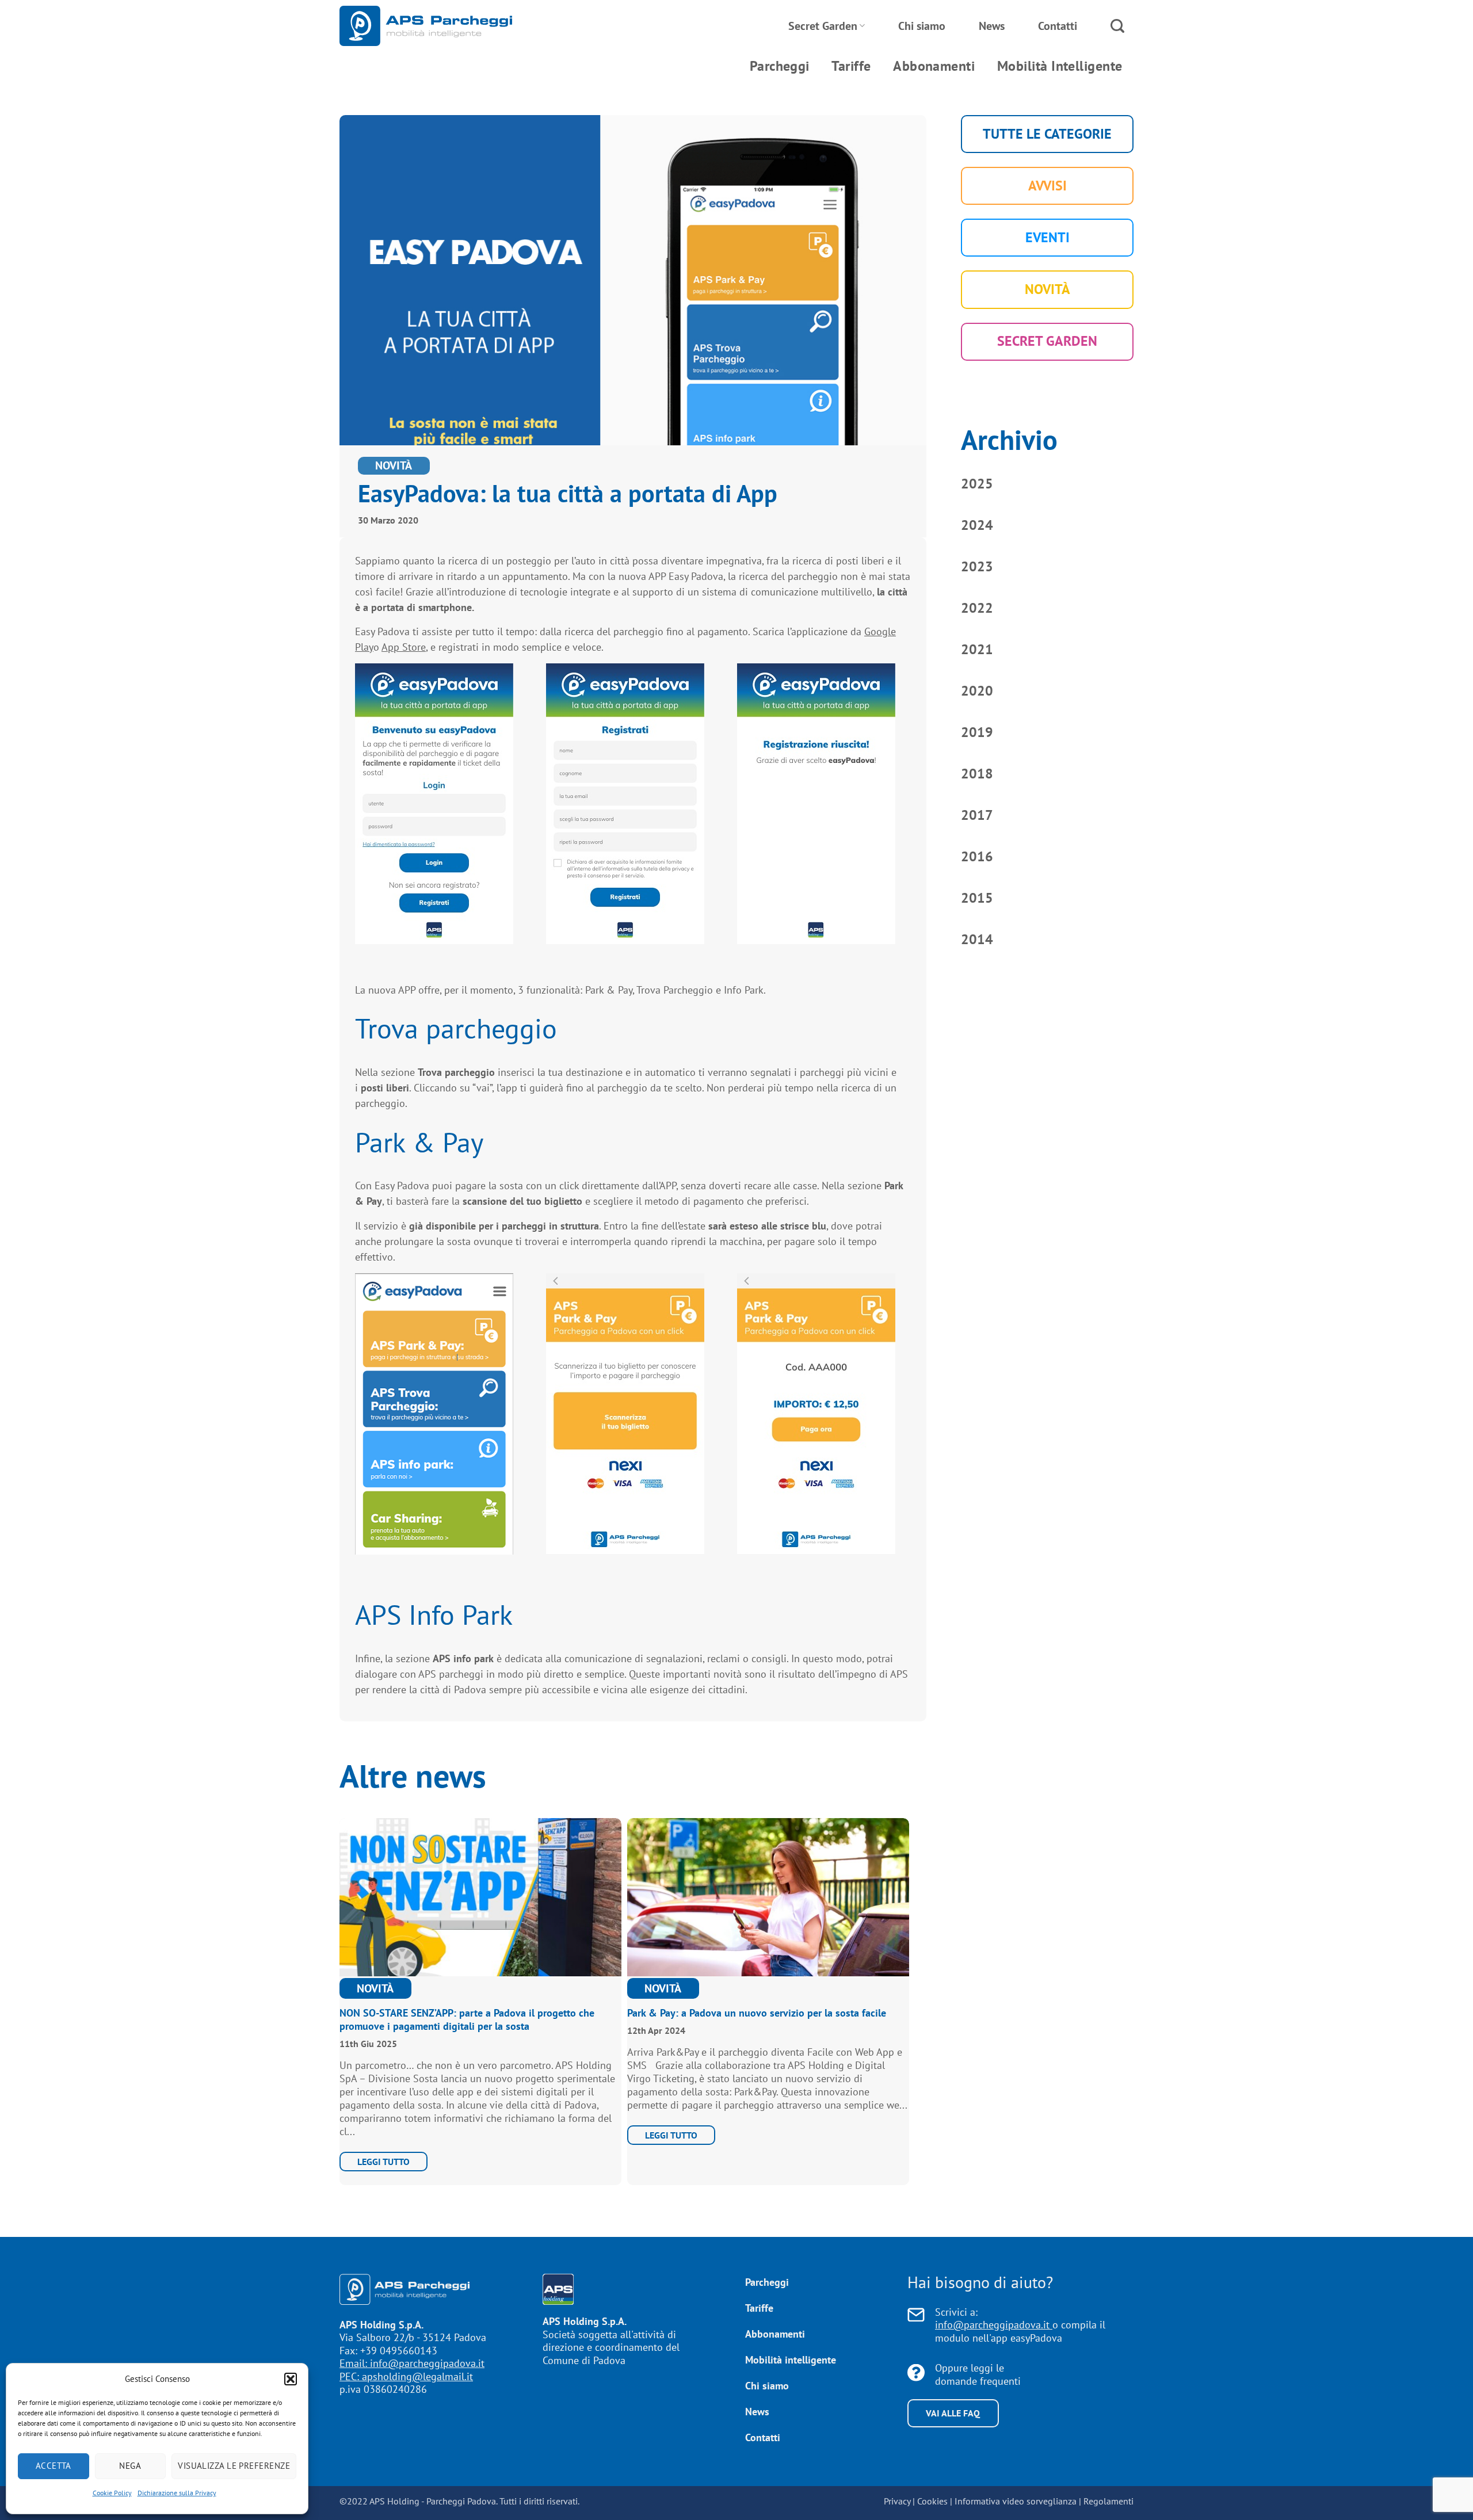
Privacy (897, 2501)
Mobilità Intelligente (1060, 66)
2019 (977, 732)
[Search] (1117, 26)
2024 (977, 525)
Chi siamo (922, 26)
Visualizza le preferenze (234, 2466)
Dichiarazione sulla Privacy (177, 2493)
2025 (977, 484)
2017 (977, 815)
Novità (394, 465)
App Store (404, 647)
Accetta (54, 2466)
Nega (130, 2466)
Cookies (932, 2501)
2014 (977, 939)
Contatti (1058, 26)
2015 (977, 898)
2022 (977, 608)
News (992, 26)
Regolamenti (1108, 2501)
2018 (977, 774)
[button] (291, 2379)
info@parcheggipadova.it (994, 2325)
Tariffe (851, 66)
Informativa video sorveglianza (1016, 2501)
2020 (977, 691)
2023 (977, 566)
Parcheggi (780, 66)
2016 (977, 856)
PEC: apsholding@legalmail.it (406, 2376)
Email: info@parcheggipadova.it (412, 2363)
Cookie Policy (112, 2493)
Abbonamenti (934, 66)
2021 (977, 649)
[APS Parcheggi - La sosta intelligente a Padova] (426, 26)
